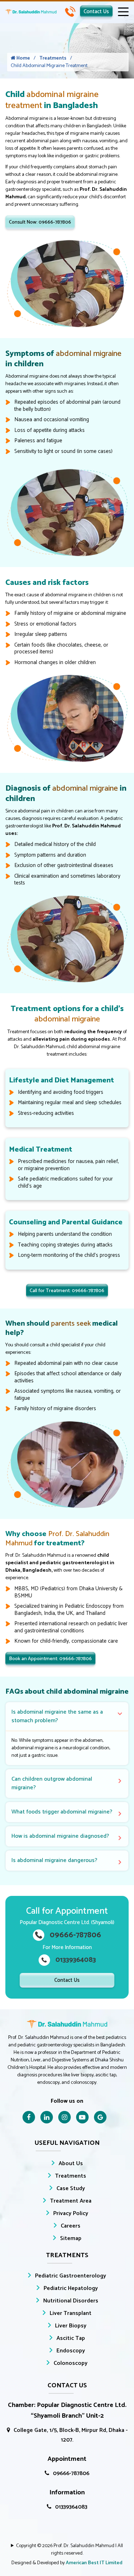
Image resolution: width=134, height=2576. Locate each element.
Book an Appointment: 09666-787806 (50, 1659)
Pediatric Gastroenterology (71, 2276)
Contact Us (96, 12)
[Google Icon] (100, 2117)
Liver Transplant (71, 2313)
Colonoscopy (71, 2363)
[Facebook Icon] (29, 2117)
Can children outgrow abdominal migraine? (52, 1783)
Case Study (71, 2189)
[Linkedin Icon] (47, 2117)
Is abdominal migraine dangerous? (54, 1860)
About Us (71, 2164)
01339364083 (71, 2507)
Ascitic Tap (71, 2338)
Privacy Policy (71, 2213)
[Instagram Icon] (64, 2117)
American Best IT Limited (94, 2563)
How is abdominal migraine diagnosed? (60, 1836)
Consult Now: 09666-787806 (40, 222)
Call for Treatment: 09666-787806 (67, 1291)
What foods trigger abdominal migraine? (62, 1812)
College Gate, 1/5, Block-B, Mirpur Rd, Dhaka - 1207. (71, 2435)
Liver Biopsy (71, 2326)
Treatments (53, 58)
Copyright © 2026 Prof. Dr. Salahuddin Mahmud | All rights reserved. (70, 2550)
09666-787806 (71, 2473)
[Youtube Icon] (82, 2117)
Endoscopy (71, 2351)
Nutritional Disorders (71, 2301)
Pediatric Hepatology (71, 2288)
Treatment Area (71, 2201)
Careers (71, 2226)
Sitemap (71, 2238)
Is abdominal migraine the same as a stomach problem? (57, 1716)
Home (23, 58)
